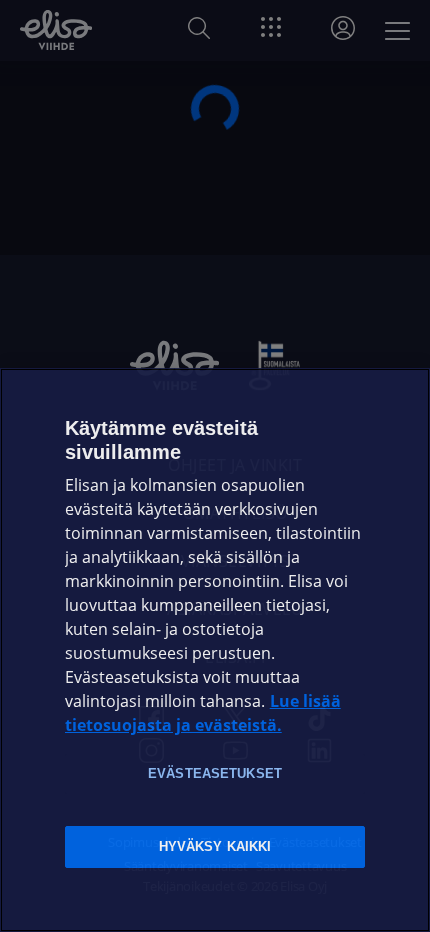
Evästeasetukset (215, 773)
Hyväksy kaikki (215, 846)
